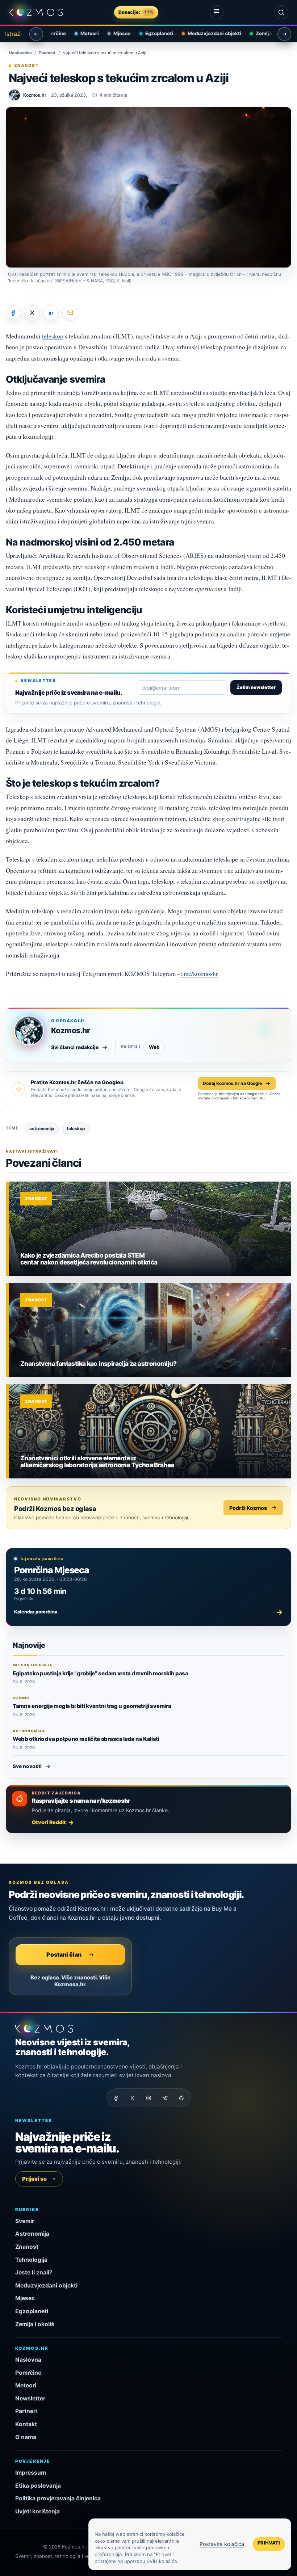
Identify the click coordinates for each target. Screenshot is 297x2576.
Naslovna (28, 2360)
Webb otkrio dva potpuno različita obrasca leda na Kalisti (86, 1739)
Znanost (47, 53)
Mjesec (114, 33)
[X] (132, 2098)
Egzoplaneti (151, 33)
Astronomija (32, 2234)
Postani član (64, 1954)
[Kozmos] (36, 12)
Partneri (26, 2411)
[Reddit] (181, 2098)
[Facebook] (116, 2098)
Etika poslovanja (38, 2486)
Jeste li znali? (34, 2272)
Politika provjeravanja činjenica (58, 2498)
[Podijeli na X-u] (32, 313)
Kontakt (26, 2424)
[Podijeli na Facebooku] (13, 313)
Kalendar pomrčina (148, 1612)
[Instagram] (148, 2098)
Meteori (82, 33)
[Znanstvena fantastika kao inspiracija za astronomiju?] (150, 1330)
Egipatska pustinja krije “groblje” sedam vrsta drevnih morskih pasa (101, 1673)
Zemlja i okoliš (265, 33)
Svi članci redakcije (75, 1047)
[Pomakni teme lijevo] (36, 34)
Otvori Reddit (49, 1822)
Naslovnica (20, 53)
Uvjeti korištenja (37, 2511)
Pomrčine (28, 2373)
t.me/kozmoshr (199, 974)
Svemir (25, 2221)
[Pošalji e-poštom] (70, 313)
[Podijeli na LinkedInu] (51, 313)
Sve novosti (27, 1766)
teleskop (53, 336)
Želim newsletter (256, 687)
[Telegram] (165, 2098)
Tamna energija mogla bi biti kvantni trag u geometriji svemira (92, 1706)
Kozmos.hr (70, 1030)
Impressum (31, 2473)
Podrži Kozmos (248, 1508)
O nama (26, 2437)
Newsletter (30, 2398)
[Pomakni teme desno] (284, 34)
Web (154, 1047)
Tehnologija (31, 2260)
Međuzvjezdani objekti (206, 33)
